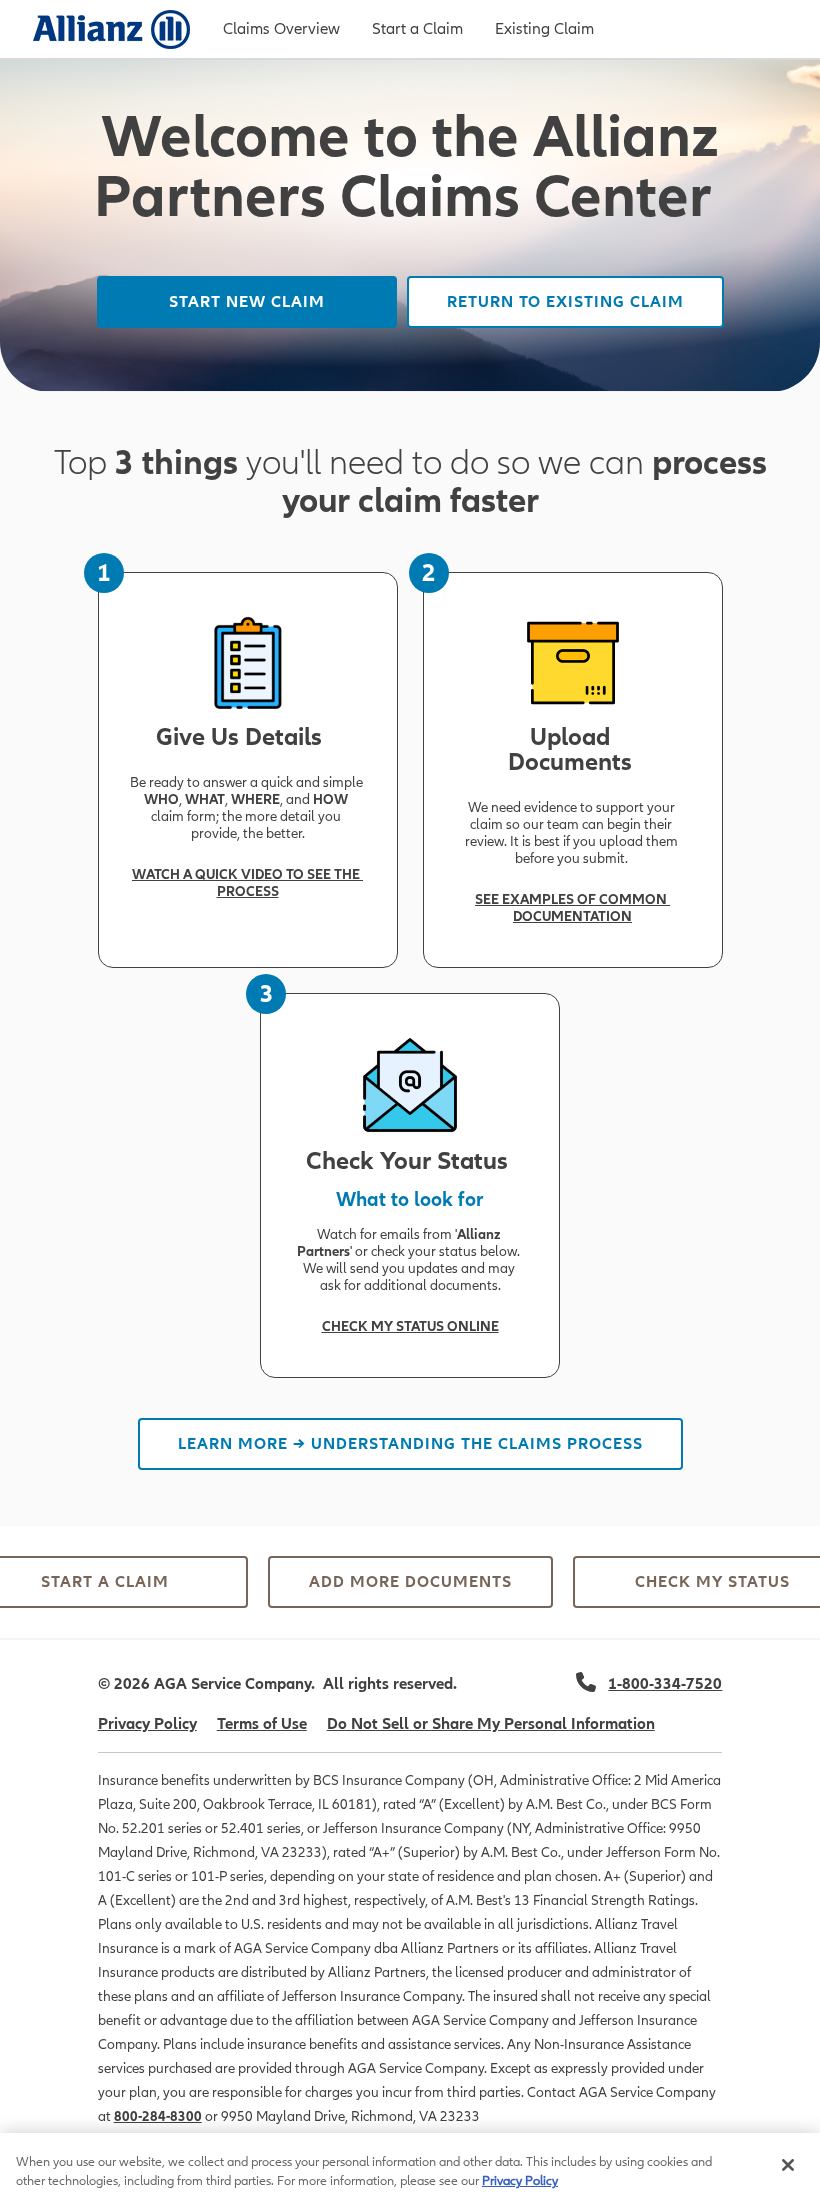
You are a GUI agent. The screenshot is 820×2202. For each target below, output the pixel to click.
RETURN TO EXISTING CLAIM (565, 302)
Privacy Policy (147, 1724)
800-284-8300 (158, 2116)
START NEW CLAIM (247, 302)
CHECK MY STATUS (715, 1582)
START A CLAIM (105, 1582)
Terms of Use (262, 1724)
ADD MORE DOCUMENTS (410, 1582)
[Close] (788, 2165)
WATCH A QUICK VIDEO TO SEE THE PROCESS (247, 883)
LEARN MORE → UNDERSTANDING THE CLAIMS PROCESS (410, 1444)
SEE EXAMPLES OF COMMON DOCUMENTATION (572, 908)
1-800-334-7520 (665, 1684)
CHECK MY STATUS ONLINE (410, 1326)
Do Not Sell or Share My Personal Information (491, 1724)
